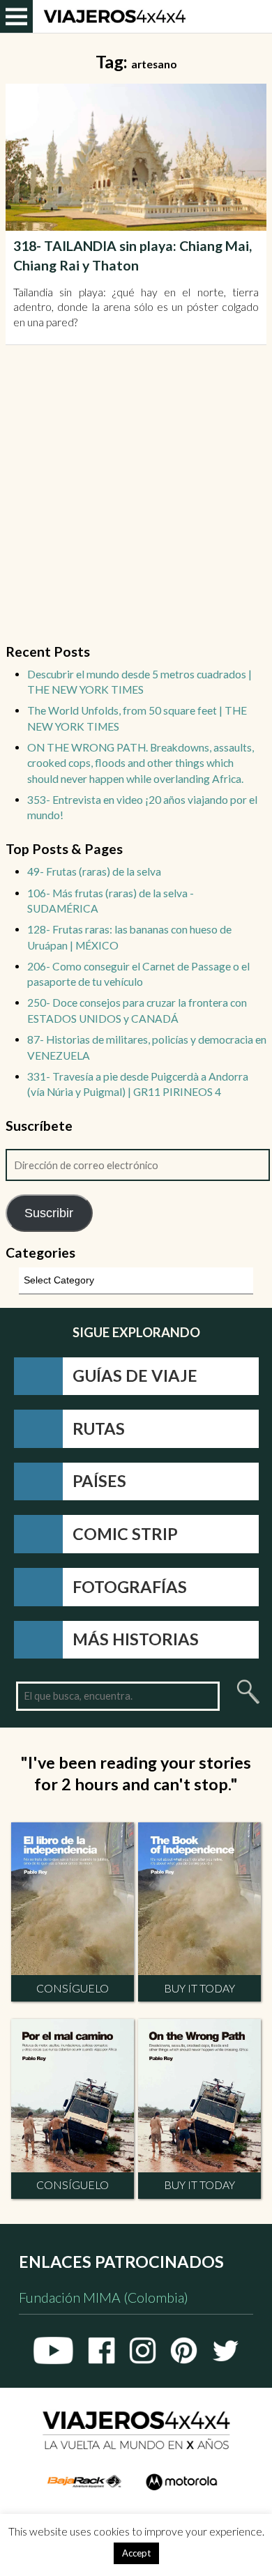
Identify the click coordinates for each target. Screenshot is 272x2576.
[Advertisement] (136, 503)
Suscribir (49, 1213)
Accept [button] (136, 2553)
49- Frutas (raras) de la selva (94, 871)
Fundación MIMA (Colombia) (104, 2297)
